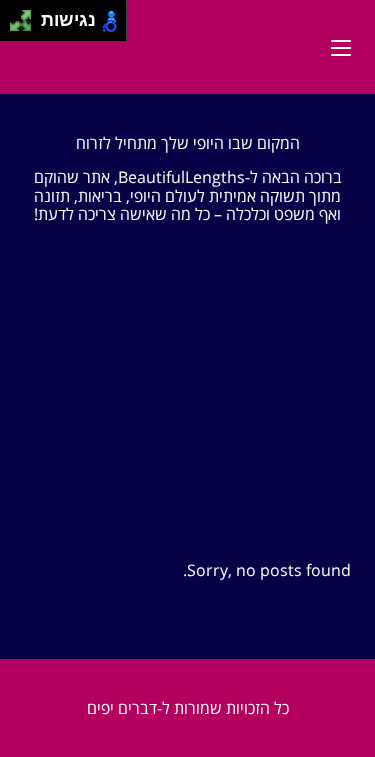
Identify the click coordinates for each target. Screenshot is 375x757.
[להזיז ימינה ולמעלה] (26, 15)
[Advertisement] (187, 412)
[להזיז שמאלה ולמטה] (15, 26)
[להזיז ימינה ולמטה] (26, 26)
